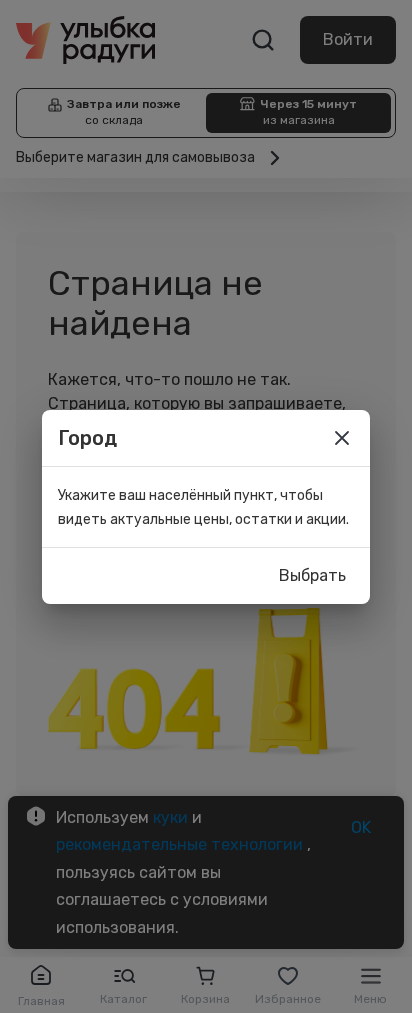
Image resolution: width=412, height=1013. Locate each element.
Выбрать (312, 575)
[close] (342, 438)
